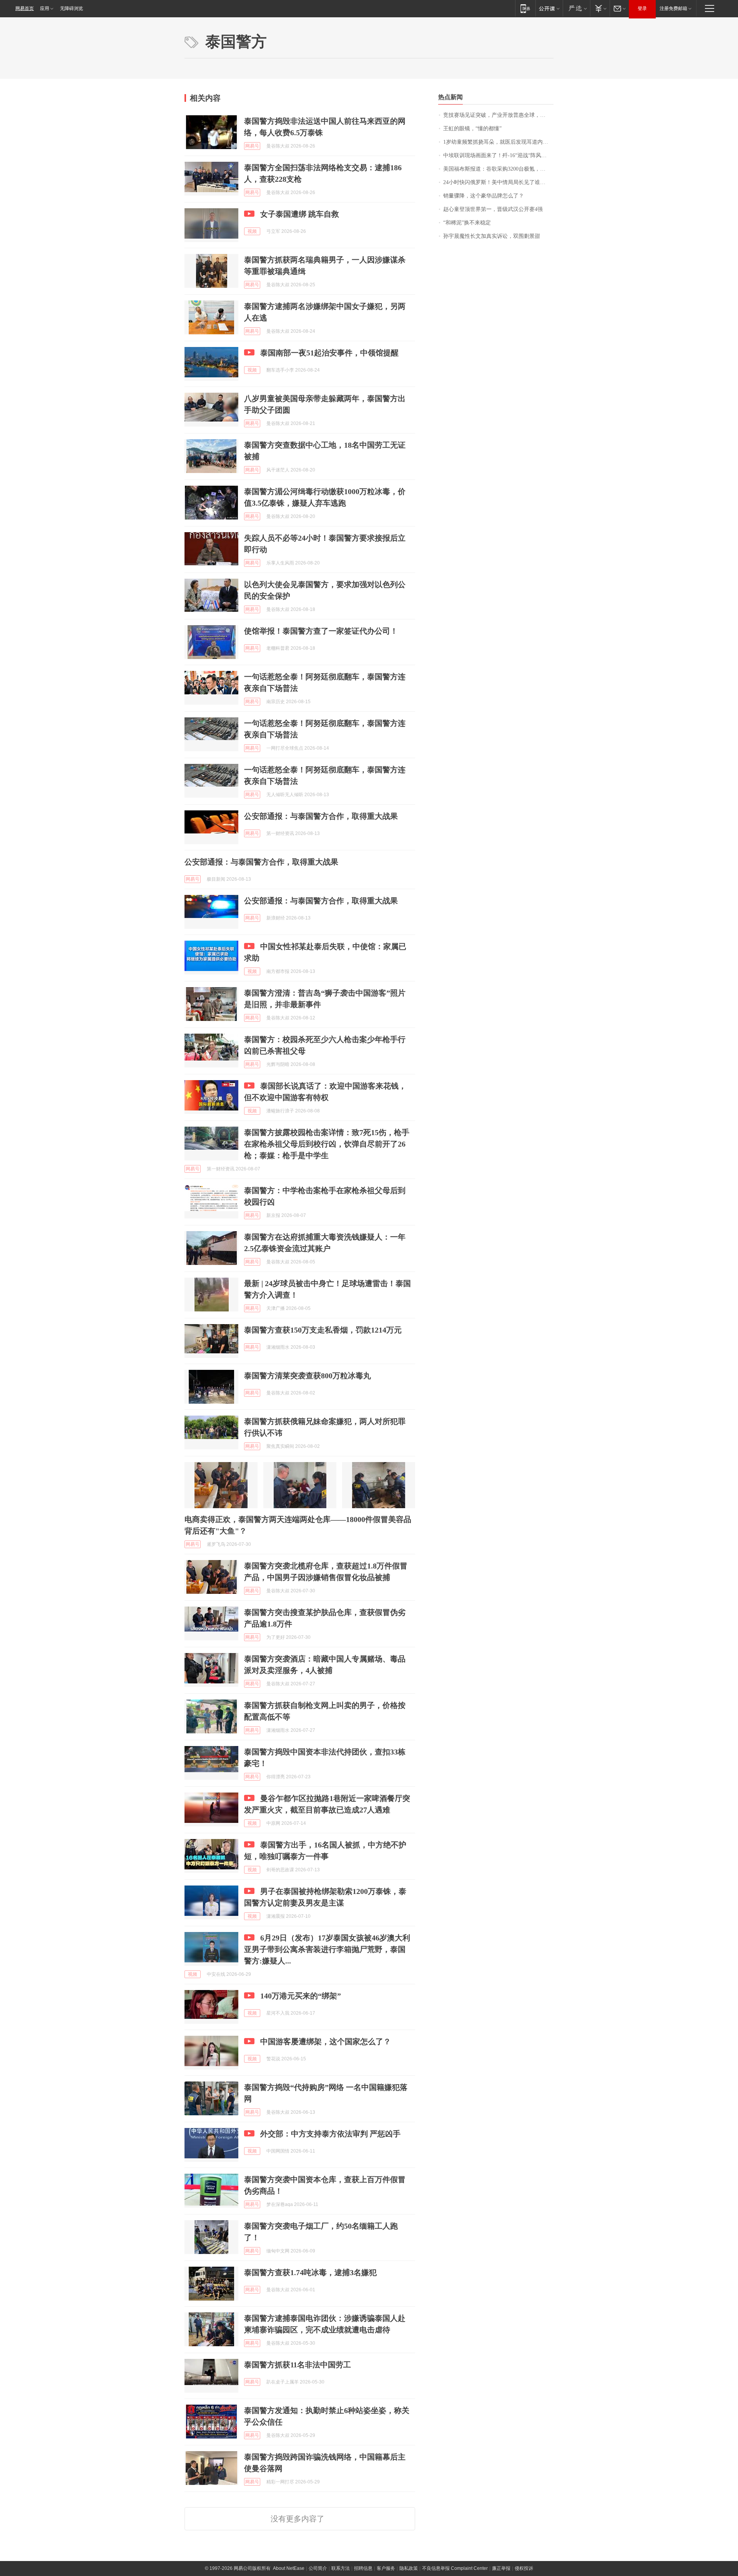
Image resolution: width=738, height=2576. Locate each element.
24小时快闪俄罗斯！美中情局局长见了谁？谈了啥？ (498, 182)
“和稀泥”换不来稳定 (467, 223)
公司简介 (318, 2568)
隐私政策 (409, 2568)
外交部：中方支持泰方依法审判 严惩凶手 (330, 2134)
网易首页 (25, 8)
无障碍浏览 (71, 8)
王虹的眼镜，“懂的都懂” (472, 129)
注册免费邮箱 (673, 8)
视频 (252, 231)
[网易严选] (576, 8)
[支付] (600, 8)
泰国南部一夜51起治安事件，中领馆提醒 (329, 353)
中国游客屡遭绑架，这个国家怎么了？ (326, 2042)
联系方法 (341, 2568)
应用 (45, 8)
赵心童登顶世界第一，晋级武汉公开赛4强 (493, 209)
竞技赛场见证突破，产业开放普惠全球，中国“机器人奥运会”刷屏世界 (498, 115)
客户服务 (386, 2568)
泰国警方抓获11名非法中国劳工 (298, 2365)
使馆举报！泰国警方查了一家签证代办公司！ (321, 631)
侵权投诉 (524, 2568)
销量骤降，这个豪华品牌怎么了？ (484, 196)
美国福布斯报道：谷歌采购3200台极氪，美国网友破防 (498, 169)
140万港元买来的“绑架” (301, 1996)
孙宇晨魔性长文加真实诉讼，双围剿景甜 (492, 236)
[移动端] (525, 8)
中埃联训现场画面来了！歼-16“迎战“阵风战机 (498, 155)
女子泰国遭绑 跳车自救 (300, 214)
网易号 (252, 146)
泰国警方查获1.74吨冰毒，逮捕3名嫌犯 (310, 2272)
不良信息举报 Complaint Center (455, 2568)
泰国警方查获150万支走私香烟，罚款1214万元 (323, 1330)
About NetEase (289, 2568)
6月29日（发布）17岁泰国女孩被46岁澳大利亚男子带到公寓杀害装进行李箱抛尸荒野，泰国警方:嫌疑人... (327, 1949)
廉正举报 (501, 2568)
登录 (642, 8)
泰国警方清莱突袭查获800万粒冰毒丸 (307, 1376)
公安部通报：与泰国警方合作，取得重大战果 (321, 816)
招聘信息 (363, 2568)
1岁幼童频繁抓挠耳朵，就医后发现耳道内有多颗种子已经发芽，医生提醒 (498, 142)
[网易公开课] (549, 8)
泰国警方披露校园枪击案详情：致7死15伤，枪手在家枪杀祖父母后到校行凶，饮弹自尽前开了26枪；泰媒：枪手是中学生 (327, 1144)
